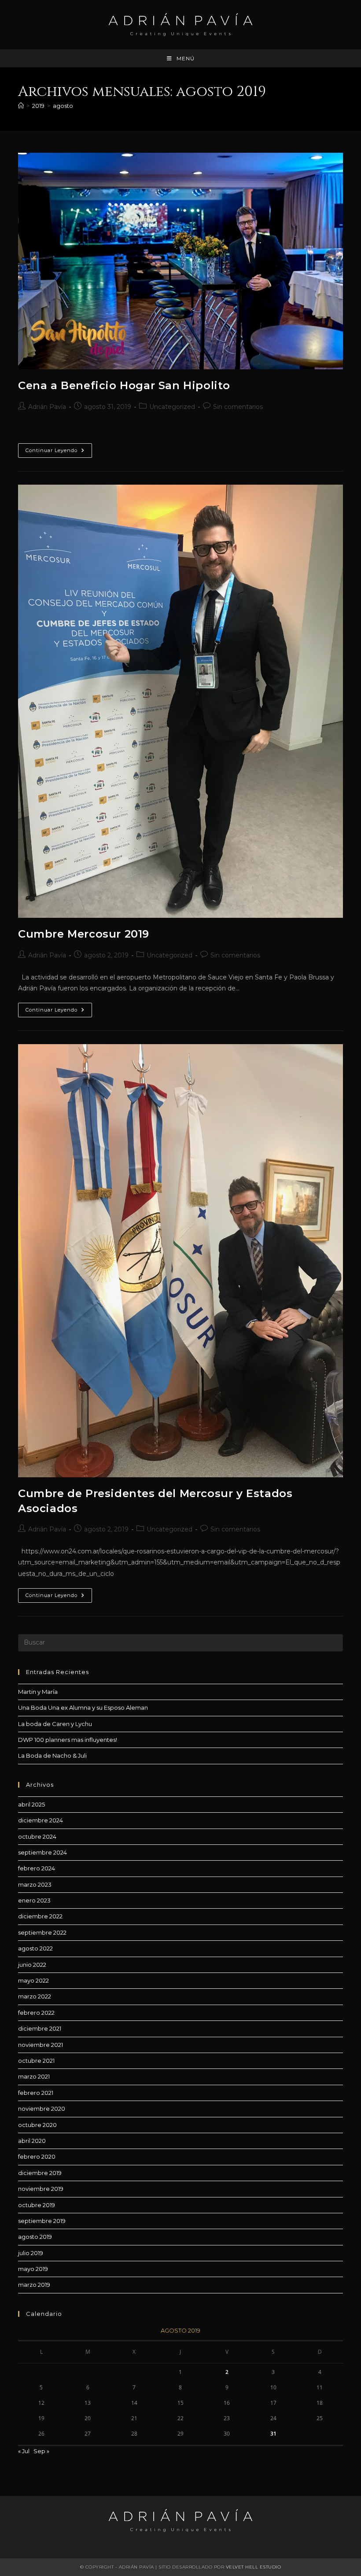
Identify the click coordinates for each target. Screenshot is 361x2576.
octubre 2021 (36, 2061)
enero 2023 (34, 1900)
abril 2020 (32, 2141)
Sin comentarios (238, 407)
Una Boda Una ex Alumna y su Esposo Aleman (83, 1708)
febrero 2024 (37, 1868)
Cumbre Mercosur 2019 (84, 934)
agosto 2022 (35, 1948)
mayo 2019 (33, 2269)
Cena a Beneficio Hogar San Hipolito (124, 385)
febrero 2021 (36, 2093)
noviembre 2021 (41, 2045)
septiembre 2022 (42, 1932)
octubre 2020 (37, 2125)
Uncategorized (172, 407)
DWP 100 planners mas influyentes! (68, 1740)
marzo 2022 (35, 1996)
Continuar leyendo (59, 452)
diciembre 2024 (41, 1820)
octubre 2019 (37, 2205)
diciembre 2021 (40, 2028)
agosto (63, 106)
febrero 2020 (37, 2156)
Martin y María (38, 1692)
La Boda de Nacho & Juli (52, 1755)
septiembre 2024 (42, 1852)
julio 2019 (31, 2253)
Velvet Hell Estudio (254, 2567)
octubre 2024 (37, 1836)
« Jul (24, 2451)
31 (273, 2434)
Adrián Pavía (47, 407)
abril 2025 (31, 1804)
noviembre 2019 (41, 2189)
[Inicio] (21, 106)
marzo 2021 (34, 2076)
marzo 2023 (35, 1884)
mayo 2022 (33, 1980)
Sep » (41, 2451)
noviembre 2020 (42, 2109)
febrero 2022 (36, 2013)
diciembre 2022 (40, 1916)
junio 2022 (32, 1965)
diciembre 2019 (40, 2173)
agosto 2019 (35, 2237)
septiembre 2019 (42, 2221)
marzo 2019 (34, 2285)
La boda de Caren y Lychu (55, 1724)
